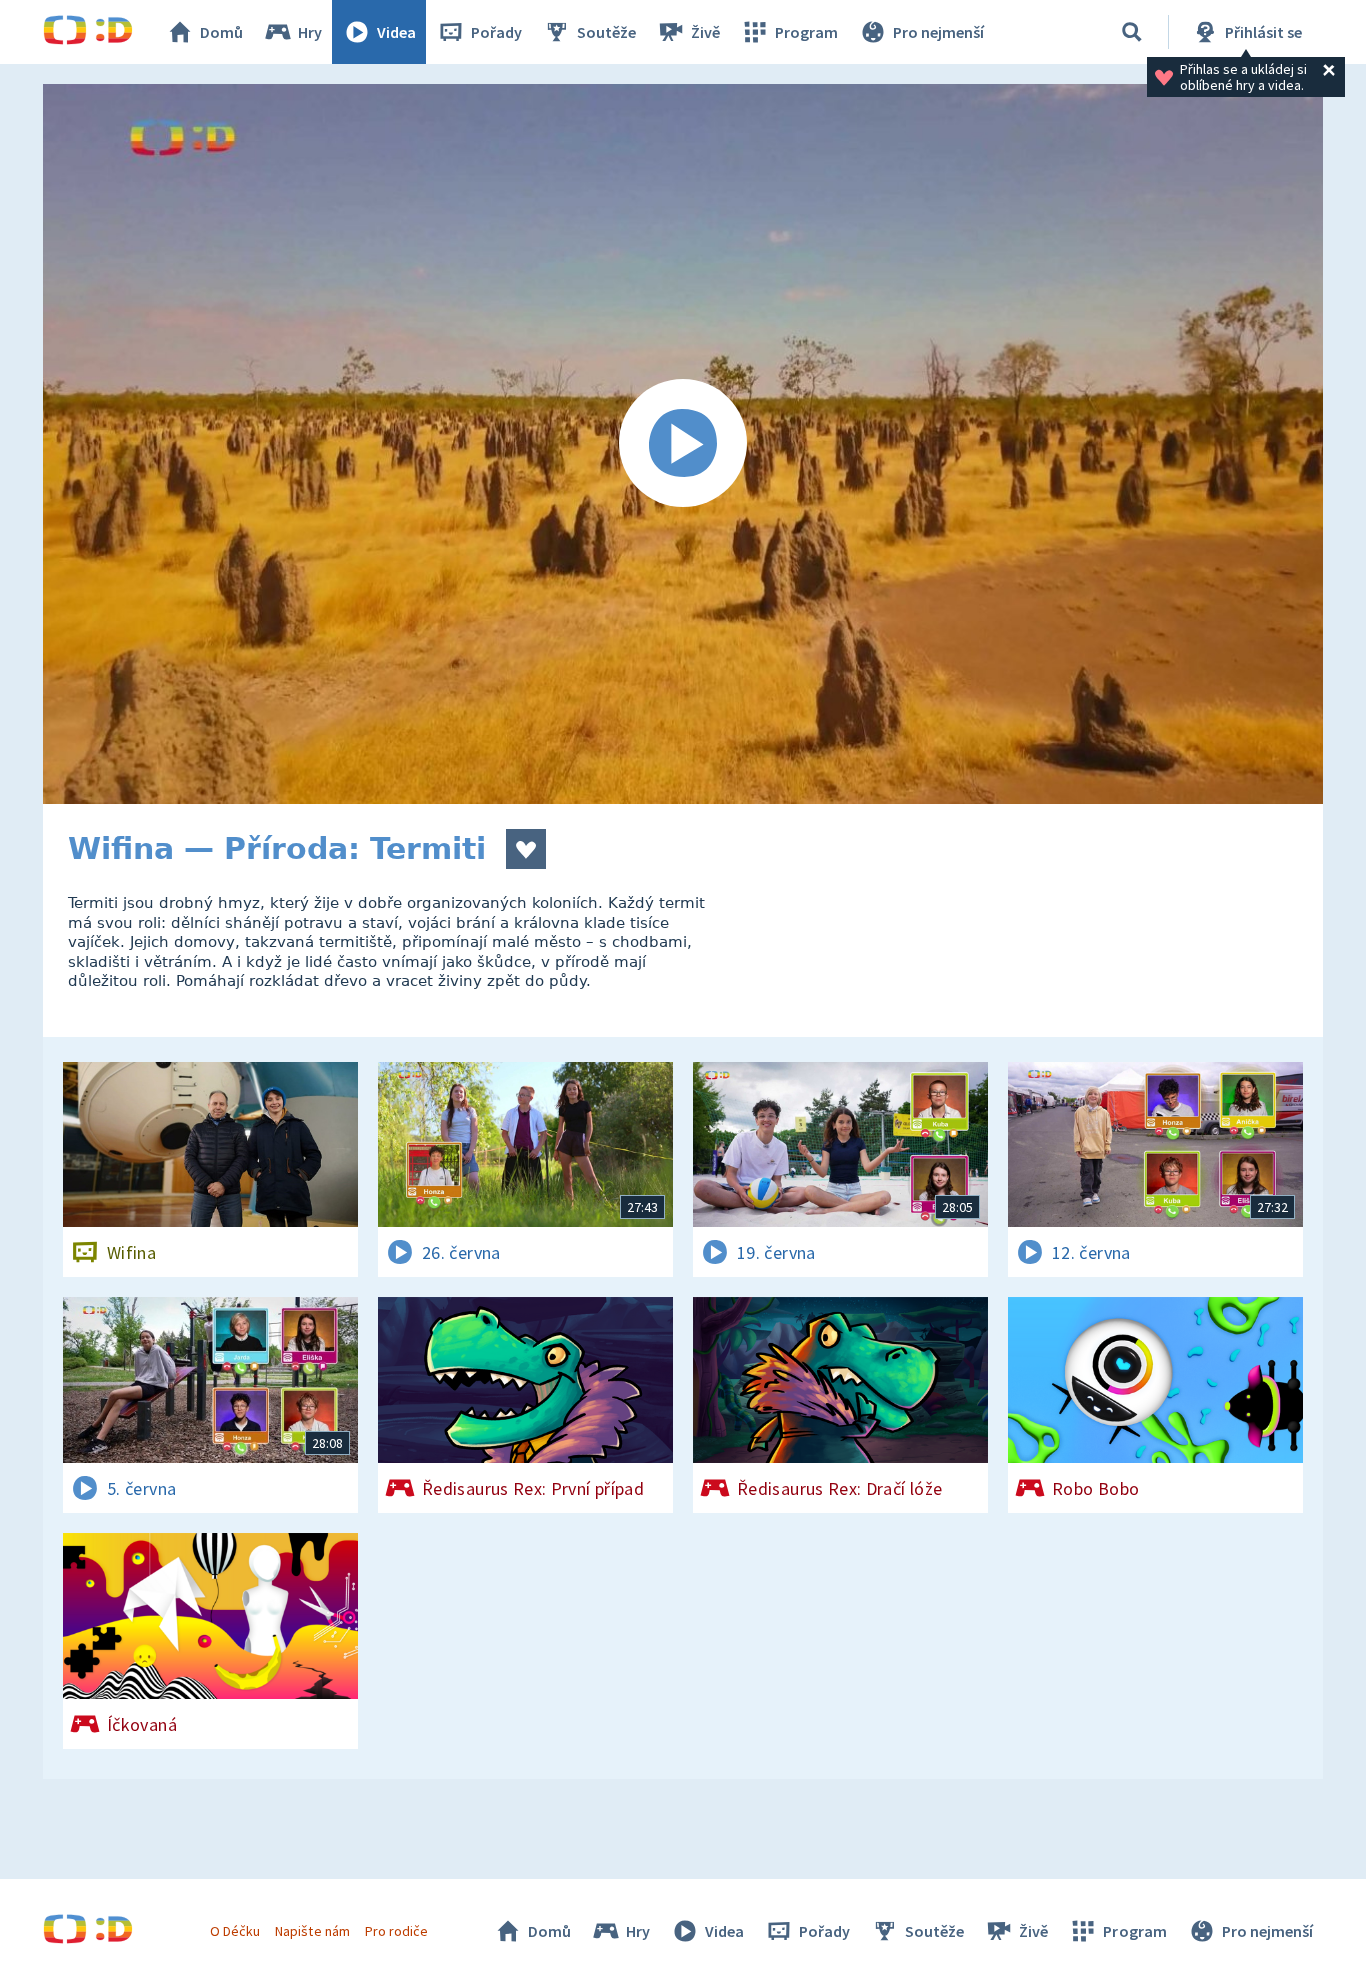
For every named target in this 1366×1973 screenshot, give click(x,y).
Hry (310, 32)
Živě (705, 32)
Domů (221, 32)
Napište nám (312, 1931)
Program (806, 32)
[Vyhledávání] (1132, 32)
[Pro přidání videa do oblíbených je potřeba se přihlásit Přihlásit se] (526, 849)
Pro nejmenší (938, 32)
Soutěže (606, 32)
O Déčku (235, 1931)
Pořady (496, 32)
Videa (396, 32)
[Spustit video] (683, 444)
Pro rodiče (396, 1931)
